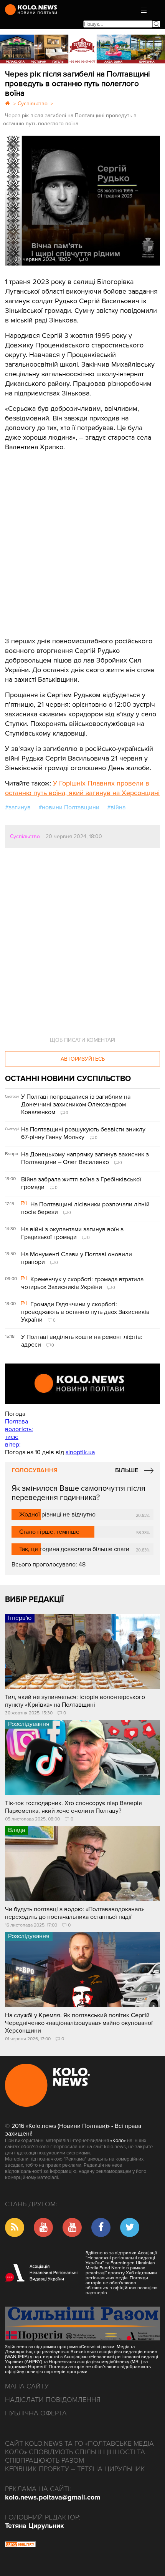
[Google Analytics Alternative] (20, 2545)
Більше (127, 1470)
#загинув (18, 807)
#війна (116, 807)
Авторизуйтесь (83, 1059)
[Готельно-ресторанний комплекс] (82, 49)
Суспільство (25, 836)
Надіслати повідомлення (53, 2400)
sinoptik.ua (80, 1452)
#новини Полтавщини (69, 807)
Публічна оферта (36, 2413)
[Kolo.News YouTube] (82, 1384)
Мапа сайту (27, 2386)
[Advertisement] (63, 538)
